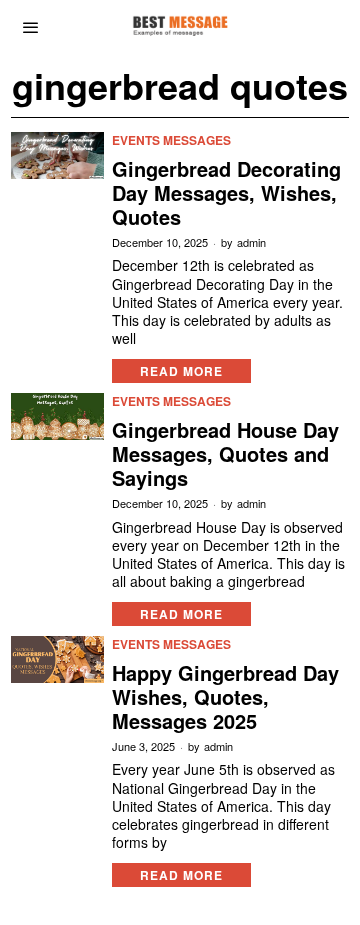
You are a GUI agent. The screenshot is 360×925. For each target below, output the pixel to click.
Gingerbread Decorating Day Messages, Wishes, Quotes (226, 193)
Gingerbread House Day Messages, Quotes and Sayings (225, 454)
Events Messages (171, 140)
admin (251, 242)
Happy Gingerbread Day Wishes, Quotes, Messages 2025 (225, 697)
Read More (181, 371)
